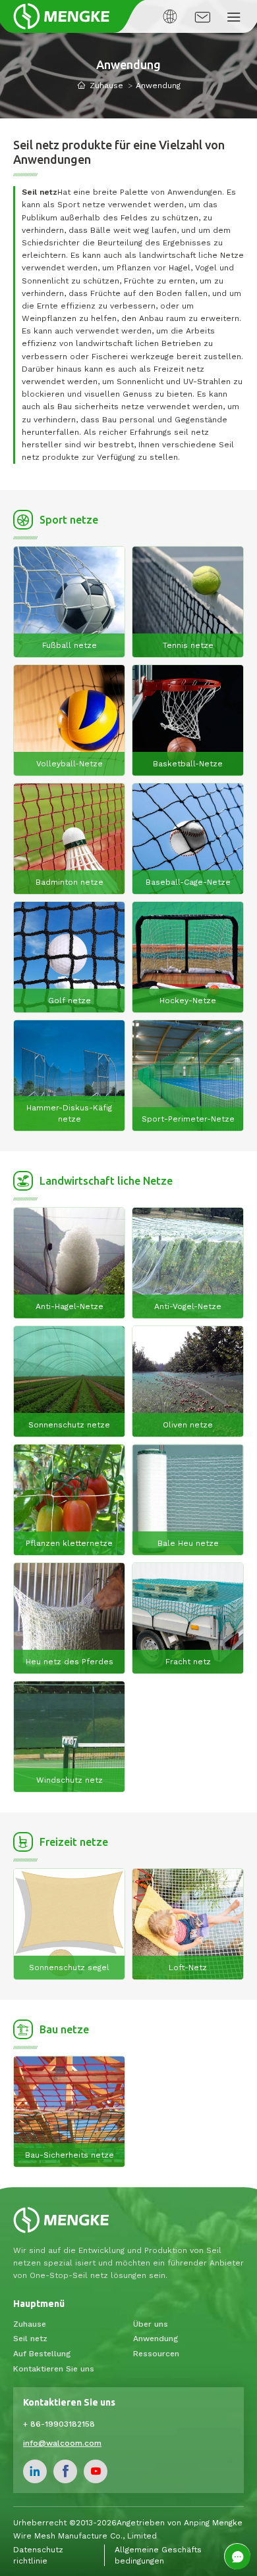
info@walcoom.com (62, 2443)
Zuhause (106, 86)
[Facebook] (65, 2471)
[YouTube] (96, 2471)
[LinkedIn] (35, 2471)
